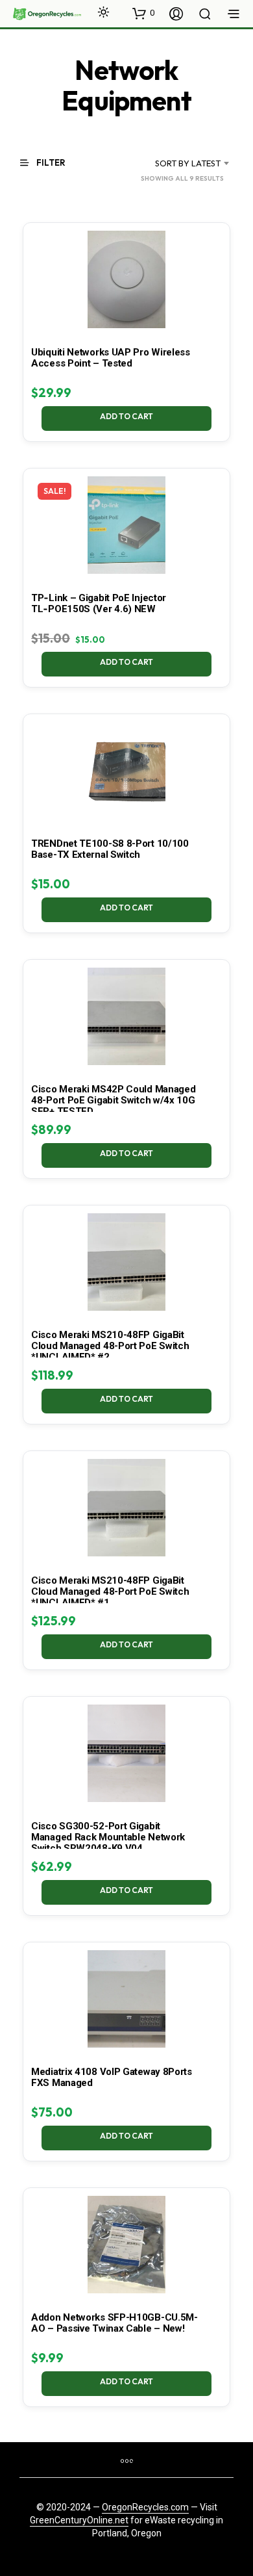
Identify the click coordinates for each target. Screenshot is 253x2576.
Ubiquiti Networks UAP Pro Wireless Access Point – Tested (111, 358)
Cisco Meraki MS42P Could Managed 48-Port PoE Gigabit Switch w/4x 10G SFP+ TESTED (113, 1100)
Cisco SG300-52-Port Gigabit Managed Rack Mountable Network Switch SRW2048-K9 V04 (108, 1837)
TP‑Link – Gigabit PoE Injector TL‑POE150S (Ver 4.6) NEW (99, 603)
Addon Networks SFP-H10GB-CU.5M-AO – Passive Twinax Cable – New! (114, 2323)
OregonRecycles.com (145, 2507)
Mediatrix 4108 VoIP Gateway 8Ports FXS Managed (112, 2077)
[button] (143, 13)
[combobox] (177, 163)
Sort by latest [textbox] (188, 163)
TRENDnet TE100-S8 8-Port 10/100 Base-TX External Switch (110, 849)
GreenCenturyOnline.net (79, 2520)
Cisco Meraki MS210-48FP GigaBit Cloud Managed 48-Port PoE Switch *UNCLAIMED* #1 (110, 1591)
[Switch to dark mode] (103, 12)
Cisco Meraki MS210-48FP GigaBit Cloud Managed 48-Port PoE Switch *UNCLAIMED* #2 (110, 1346)
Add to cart (126, 416)
